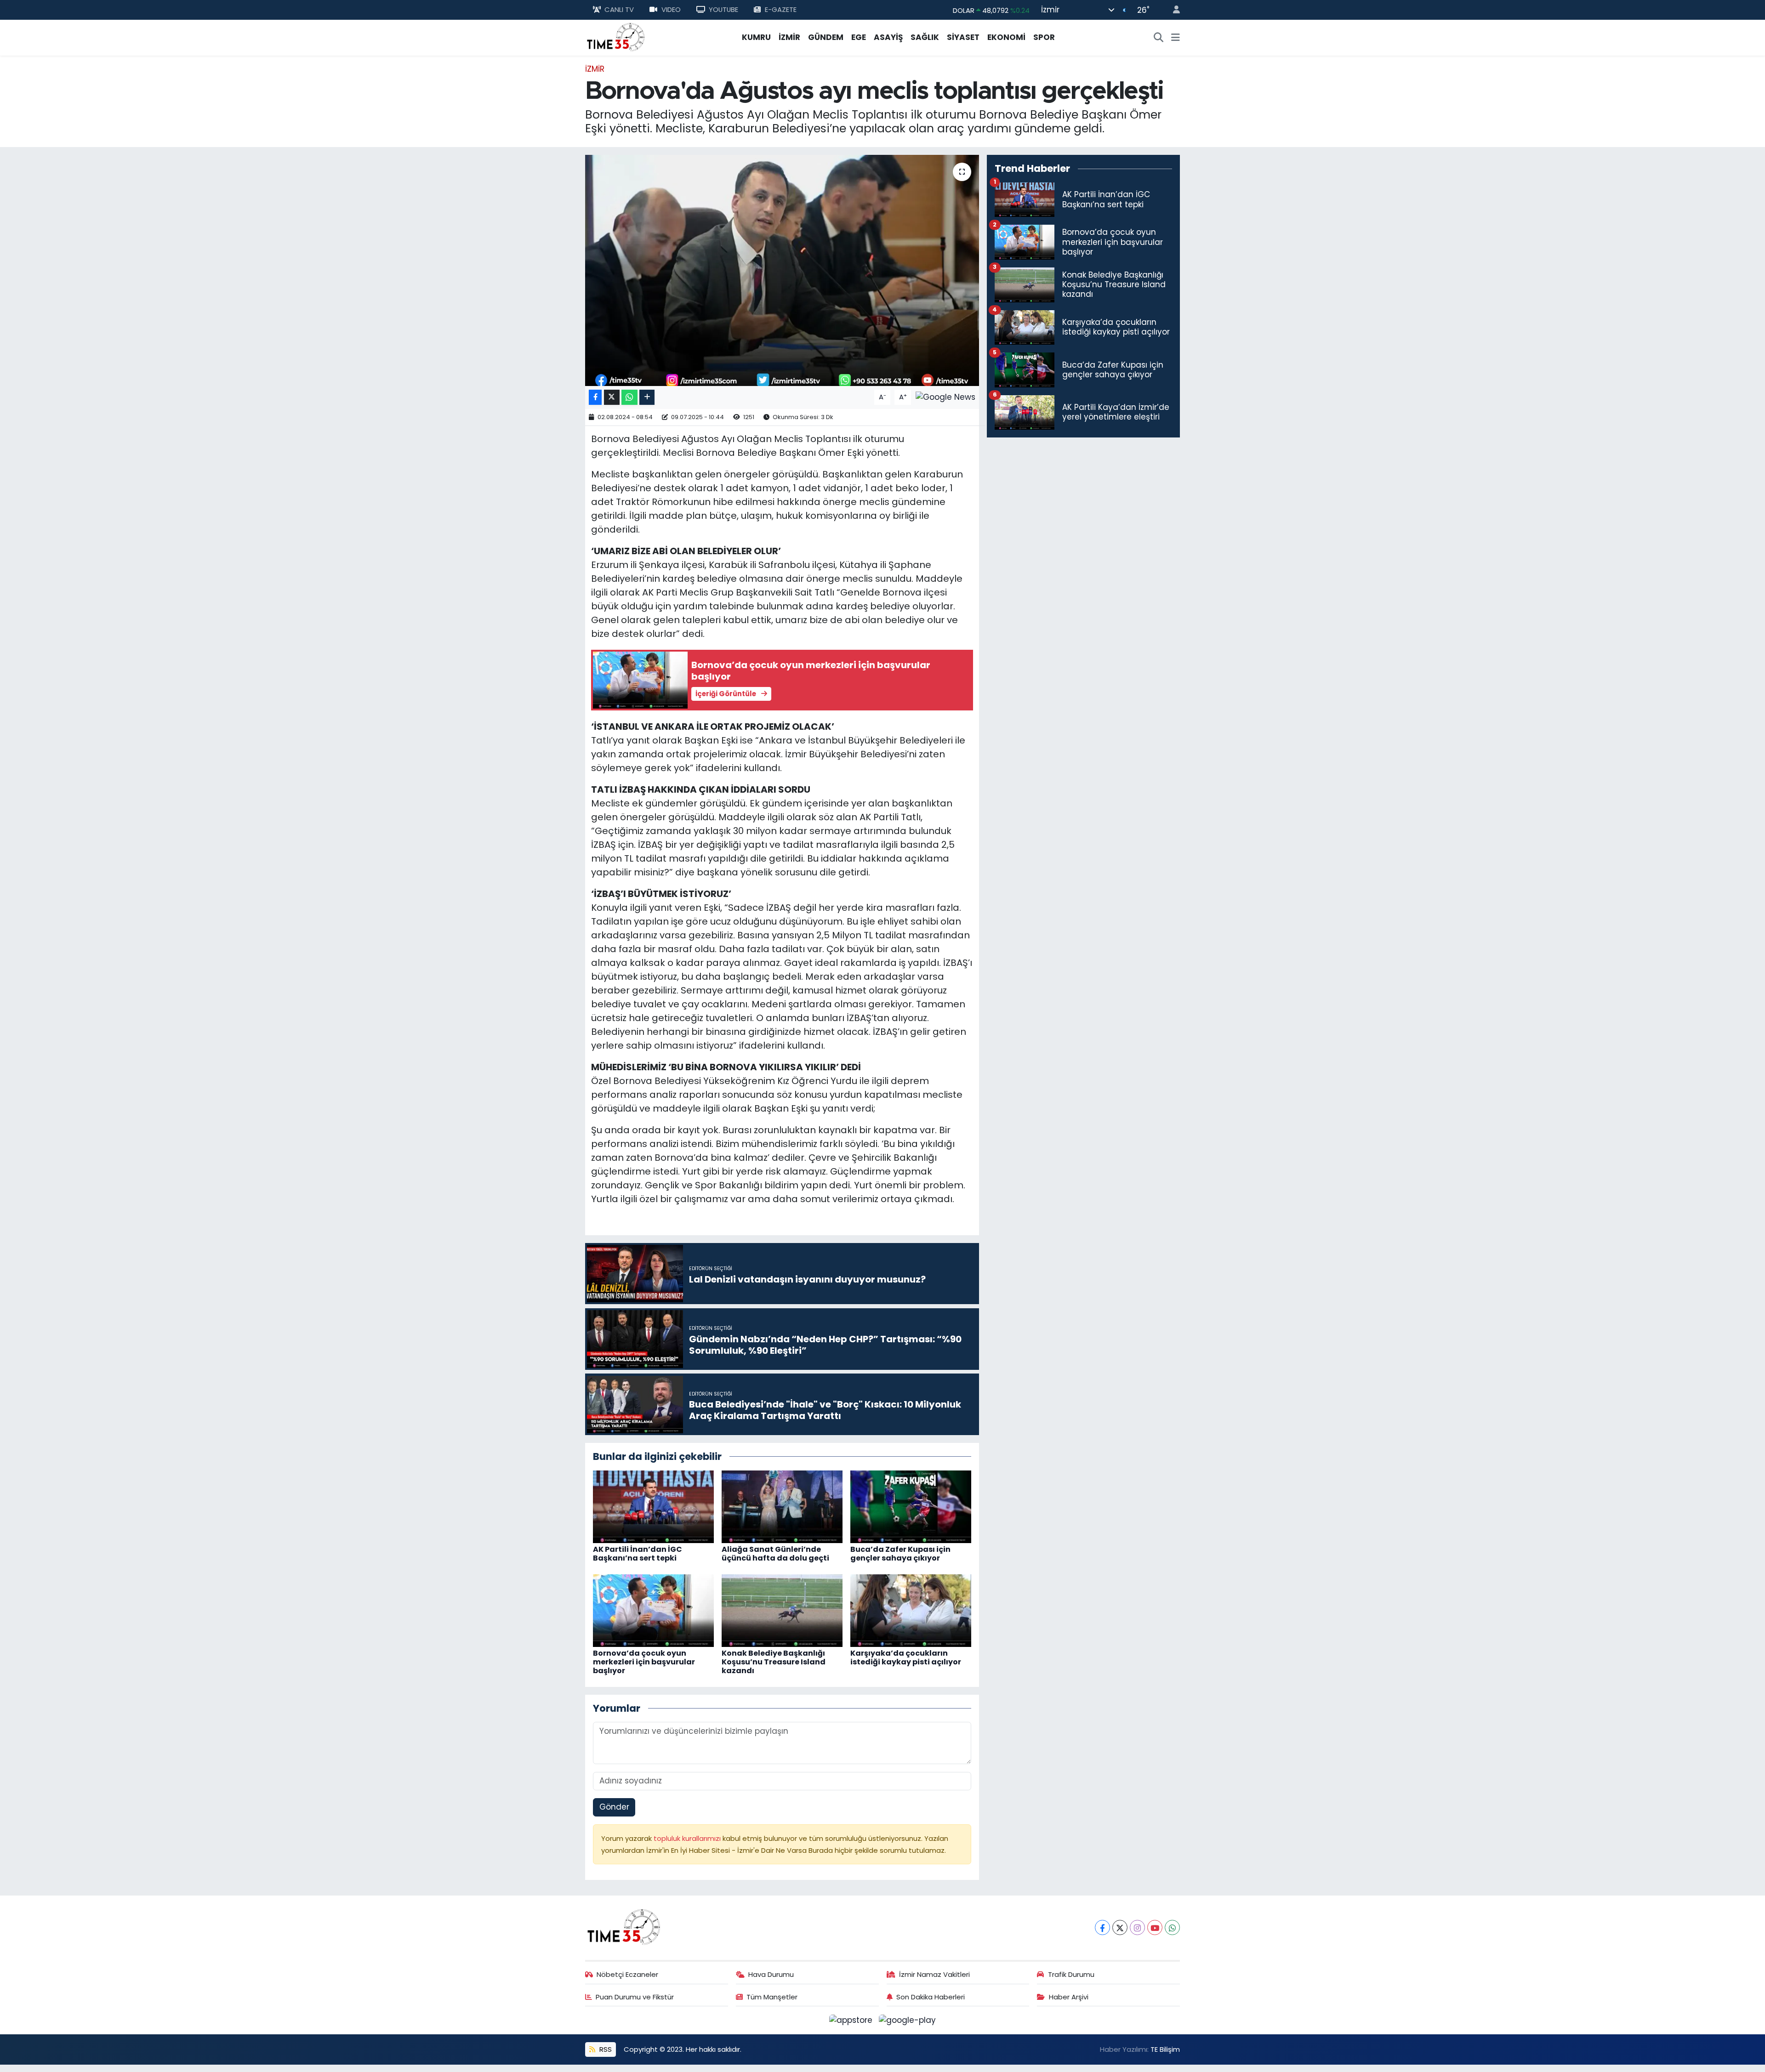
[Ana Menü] (1176, 38)
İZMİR (789, 37)
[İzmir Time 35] (616, 37)
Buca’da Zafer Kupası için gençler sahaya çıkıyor (900, 1554)
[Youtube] (1155, 1927)
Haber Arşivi (1069, 1997)
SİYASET (963, 37)
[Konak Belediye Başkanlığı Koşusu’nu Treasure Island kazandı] (782, 1610)
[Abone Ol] (945, 397)
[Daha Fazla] (647, 397)
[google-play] (908, 2020)
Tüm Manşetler (772, 1997)
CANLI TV (619, 9)
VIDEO (671, 9)
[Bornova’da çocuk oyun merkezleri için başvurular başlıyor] (653, 1610)
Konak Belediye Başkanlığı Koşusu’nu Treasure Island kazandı (774, 1662)
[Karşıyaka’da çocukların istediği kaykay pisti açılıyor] (911, 1610)
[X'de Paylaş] (612, 397)
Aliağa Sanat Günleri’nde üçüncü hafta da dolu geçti (775, 1554)
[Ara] (1159, 38)
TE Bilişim (1165, 2049)
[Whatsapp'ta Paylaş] (629, 397)
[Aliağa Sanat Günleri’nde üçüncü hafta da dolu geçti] (782, 1506)
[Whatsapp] (1172, 1927)
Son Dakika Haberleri (931, 1997)
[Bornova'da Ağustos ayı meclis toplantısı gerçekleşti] (782, 270)
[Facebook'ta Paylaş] (595, 397)
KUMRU (756, 37)
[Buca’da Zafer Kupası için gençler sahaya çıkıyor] (911, 1506)
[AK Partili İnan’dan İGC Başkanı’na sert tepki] (653, 1506)
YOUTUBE (723, 9)
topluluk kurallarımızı (688, 1838)
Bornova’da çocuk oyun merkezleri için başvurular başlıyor (644, 1662)
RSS (605, 2049)
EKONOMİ (1006, 37)
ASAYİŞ (888, 37)
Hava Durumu (771, 1974)
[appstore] (852, 2020)
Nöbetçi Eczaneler (627, 1974)
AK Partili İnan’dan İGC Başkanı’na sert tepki (638, 1554)
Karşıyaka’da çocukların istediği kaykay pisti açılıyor (906, 1658)
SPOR (1044, 37)
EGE (859, 37)
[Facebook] (1102, 1927)
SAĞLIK (925, 37)
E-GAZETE (781, 9)
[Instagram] (1137, 1927)
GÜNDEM (826, 37)
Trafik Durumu (1071, 1974)
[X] (1120, 1927)
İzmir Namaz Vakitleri (934, 1974)
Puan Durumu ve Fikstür (635, 1997)
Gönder (614, 1807)
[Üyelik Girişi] (1173, 10)
